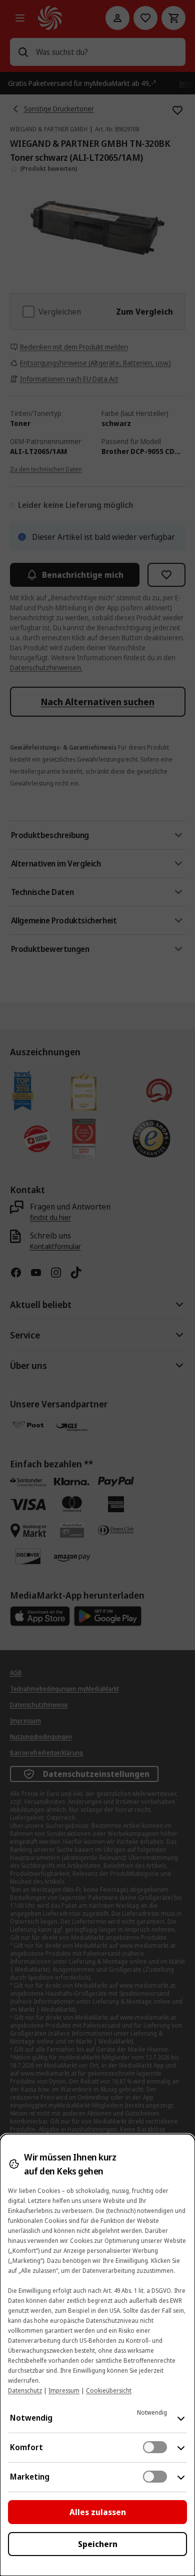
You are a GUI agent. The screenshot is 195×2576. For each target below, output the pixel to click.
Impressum (64, 2390)
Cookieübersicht (109, 2390)
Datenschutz (25, 2390)
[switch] (155, 2447)
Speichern (98, 2544)
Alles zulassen (98, 2512)
